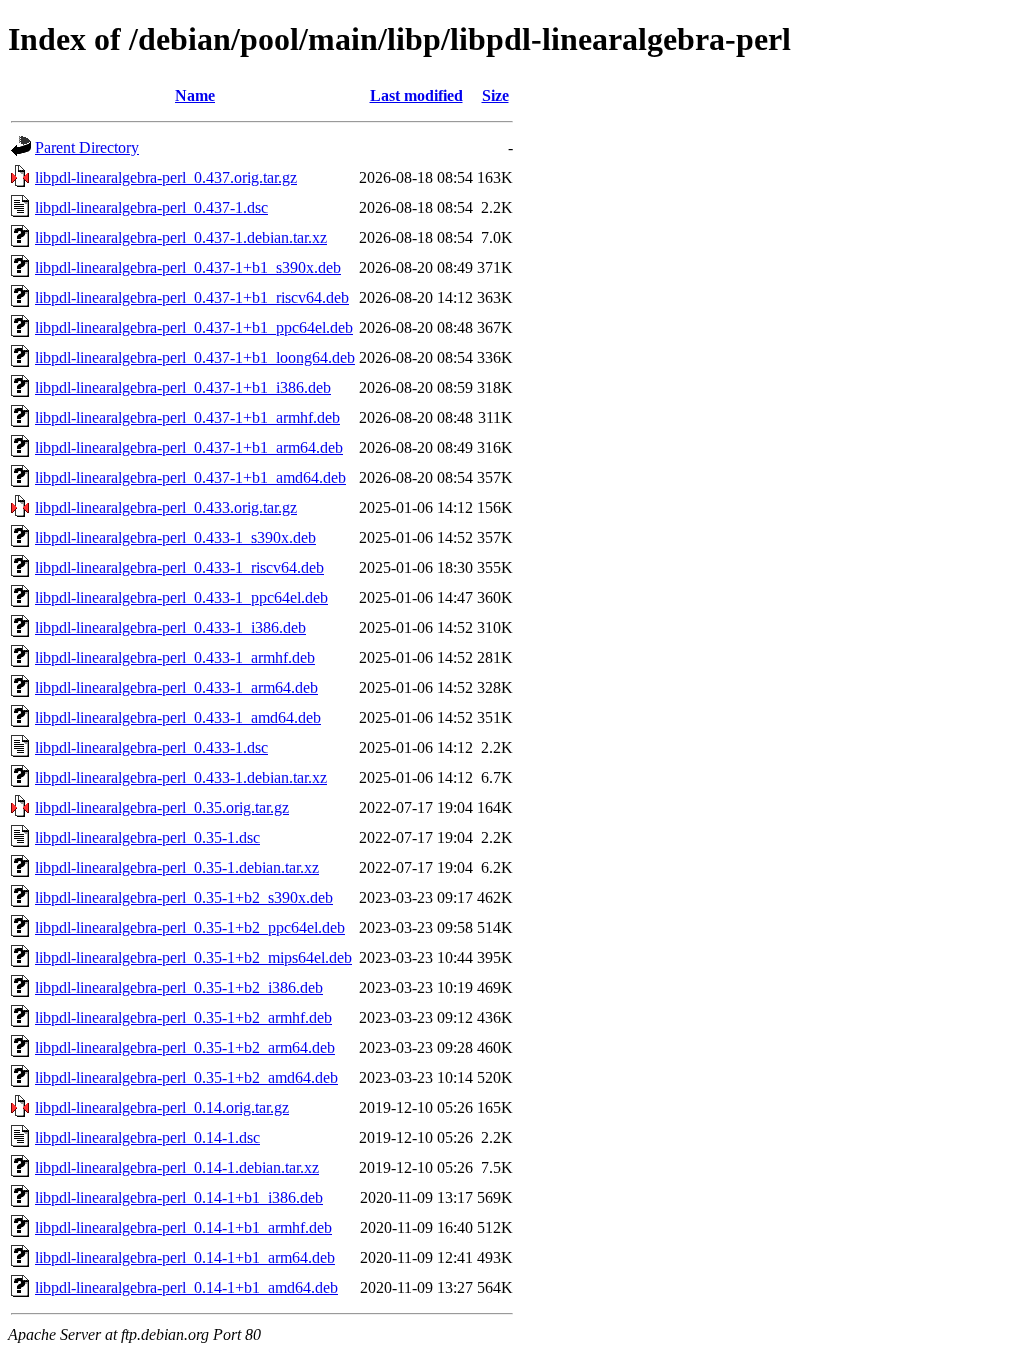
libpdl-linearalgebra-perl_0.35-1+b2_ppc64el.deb (190, 927)
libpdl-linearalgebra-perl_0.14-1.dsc (147, 1137)
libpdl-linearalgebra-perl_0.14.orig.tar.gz (162, 1107)
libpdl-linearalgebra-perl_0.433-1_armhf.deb (175, 657)
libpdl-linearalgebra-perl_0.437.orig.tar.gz (166, 177)
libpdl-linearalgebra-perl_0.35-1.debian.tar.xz (177, 867)
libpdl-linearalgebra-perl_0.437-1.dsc (151, 207)
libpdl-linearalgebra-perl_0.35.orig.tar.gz (162, 807)
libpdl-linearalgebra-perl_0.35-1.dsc (147, 837)
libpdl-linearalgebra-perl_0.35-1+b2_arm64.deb (185, 1047)
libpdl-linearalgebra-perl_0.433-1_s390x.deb (175, 537)
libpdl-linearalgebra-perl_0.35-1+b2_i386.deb (179, 987)
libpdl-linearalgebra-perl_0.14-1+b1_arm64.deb (185, 1257)
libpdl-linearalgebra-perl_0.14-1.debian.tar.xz (177, 1167)
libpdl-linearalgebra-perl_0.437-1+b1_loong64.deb (195, 357)
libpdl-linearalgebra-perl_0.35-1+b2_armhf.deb (183, 1017)
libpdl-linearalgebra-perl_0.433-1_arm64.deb (176, 687)
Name (195, 95)
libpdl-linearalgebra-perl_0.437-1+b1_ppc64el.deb (194, 327)
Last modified (416, 95)
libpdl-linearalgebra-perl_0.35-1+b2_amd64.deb (186, 1077)
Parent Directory (87, 147)
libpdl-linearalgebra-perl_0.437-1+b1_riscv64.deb (192, 297)
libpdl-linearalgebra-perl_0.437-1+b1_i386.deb (183, 387)
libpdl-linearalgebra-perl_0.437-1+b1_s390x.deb (188, 267)
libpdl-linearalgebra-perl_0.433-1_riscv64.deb (179, 567)
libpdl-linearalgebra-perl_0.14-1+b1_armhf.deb (183, 1227)
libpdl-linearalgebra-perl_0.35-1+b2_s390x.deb (184, 897)
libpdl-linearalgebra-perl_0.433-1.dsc (151, 747)
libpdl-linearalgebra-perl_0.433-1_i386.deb (170, 627)
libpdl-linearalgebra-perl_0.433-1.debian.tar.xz (181, 777)
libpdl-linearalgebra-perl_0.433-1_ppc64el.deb (181, 597)
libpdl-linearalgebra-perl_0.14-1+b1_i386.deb (179, 1197)
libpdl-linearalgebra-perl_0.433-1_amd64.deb (178, 717)
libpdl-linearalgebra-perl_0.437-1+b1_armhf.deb (187, 417)
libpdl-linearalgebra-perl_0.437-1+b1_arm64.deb (189, 447)
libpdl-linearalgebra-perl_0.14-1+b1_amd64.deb (186, 1287)
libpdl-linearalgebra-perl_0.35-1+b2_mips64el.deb (193, 957)
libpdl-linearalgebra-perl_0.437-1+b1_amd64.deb (190, 477)
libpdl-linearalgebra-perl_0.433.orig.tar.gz (166, 507)
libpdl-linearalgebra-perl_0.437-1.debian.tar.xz (181, 237)
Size (495, 95)
